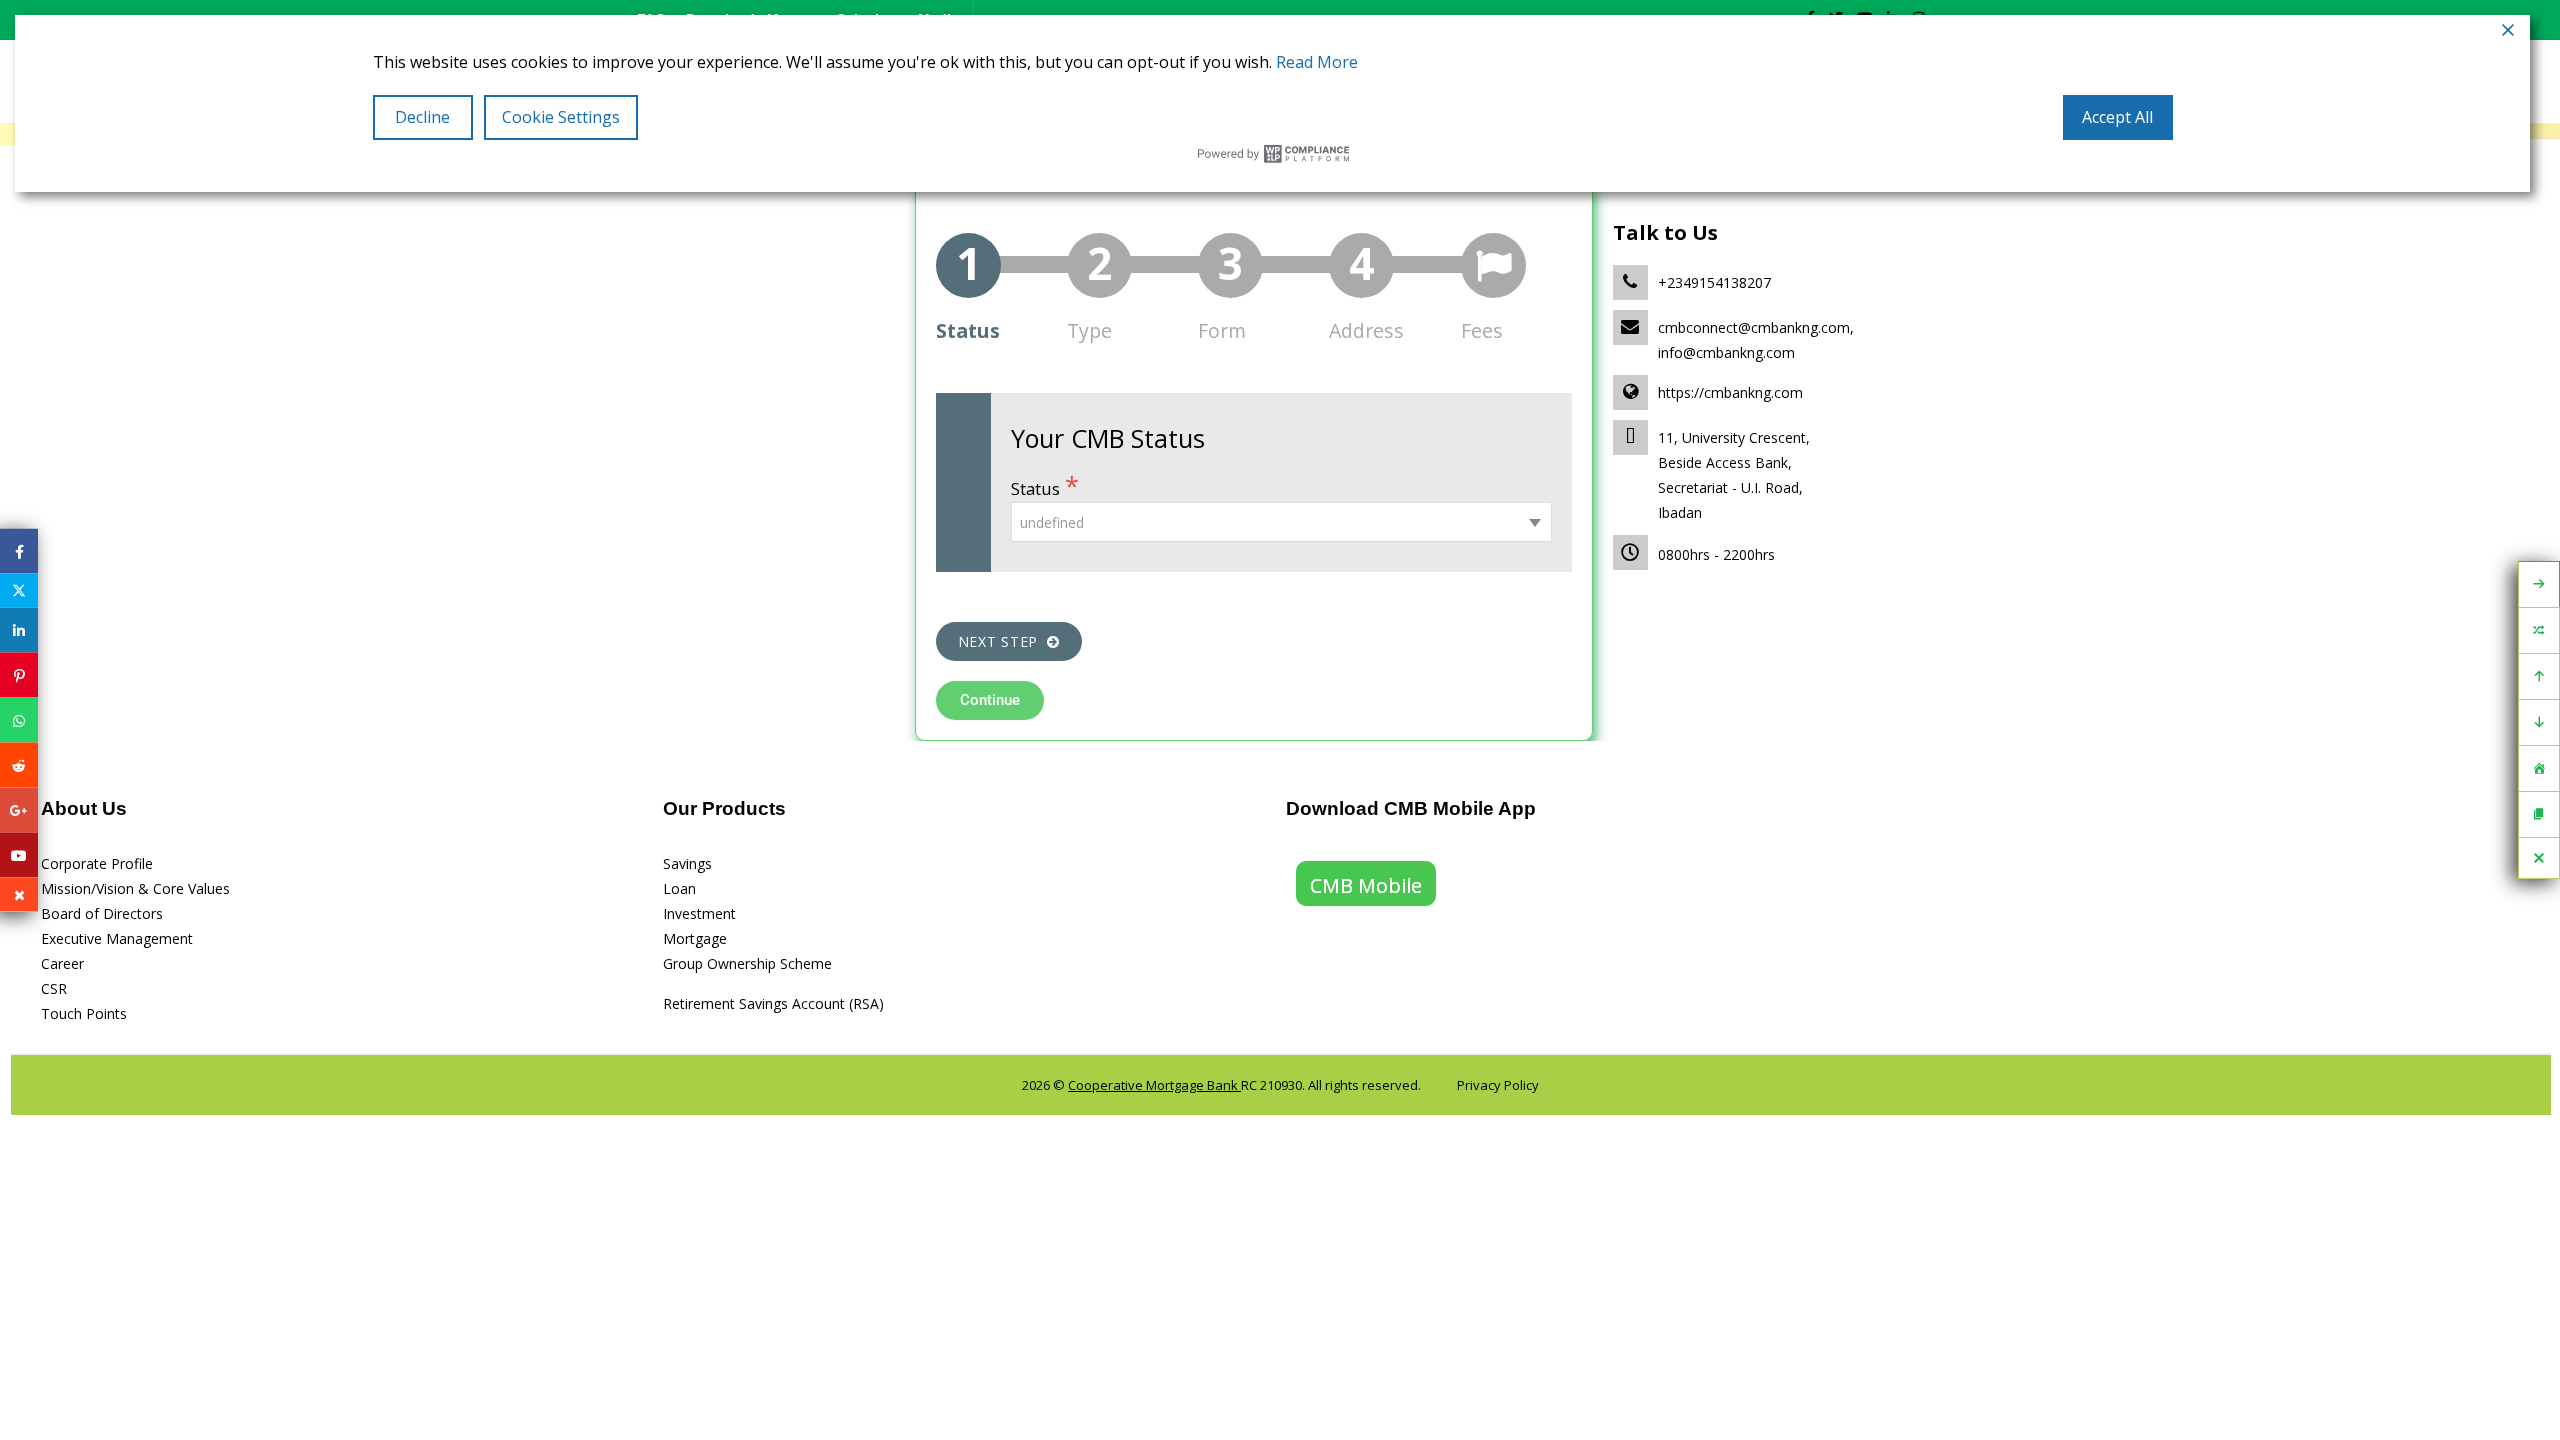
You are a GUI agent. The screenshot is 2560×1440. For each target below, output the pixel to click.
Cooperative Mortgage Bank (1154, 1085)
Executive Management (117, 938)
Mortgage (695, 938)
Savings (687, 863)
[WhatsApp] (19, 720)
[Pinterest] (19, 675)
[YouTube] (19, 855)
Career (62, 963)
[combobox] (1281, 522)
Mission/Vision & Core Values (135, 888)
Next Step (1003, 641)
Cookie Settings (561, 117)
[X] (19, 591)
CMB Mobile (1366, 885)
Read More (1317, 62)
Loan (679, 888)
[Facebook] (19, 551)
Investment (699, 913)
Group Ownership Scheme (747, 963)
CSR (54, 988)
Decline (422, 117)
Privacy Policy (1498, 1085)
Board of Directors (102, 913)
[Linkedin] (19, 630)
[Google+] (19, 810)
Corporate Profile (97, 863)
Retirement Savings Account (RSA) (773, 1003)
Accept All (2117, 117)
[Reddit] (19, 765)
